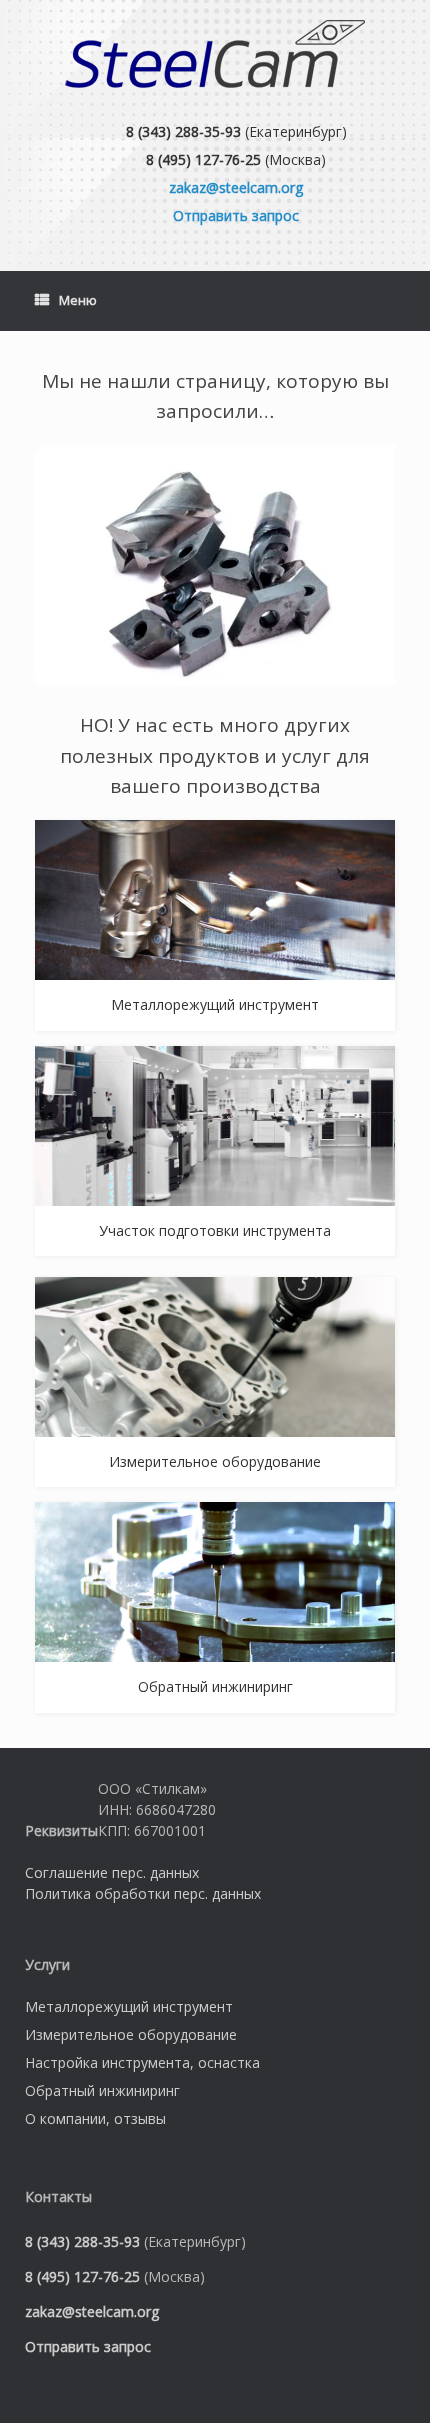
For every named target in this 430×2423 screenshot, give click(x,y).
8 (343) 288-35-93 (183, 131)
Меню (78, 300)
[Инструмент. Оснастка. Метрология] (215, 54)
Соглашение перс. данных (112, 1872)
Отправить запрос (236, 215)
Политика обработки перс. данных (143, 1893)
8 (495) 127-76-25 (203, 159)
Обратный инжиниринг (102, 2090)
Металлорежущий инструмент (129, 2006)
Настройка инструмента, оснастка (142, 2062)
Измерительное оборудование (131, 2034)
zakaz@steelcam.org (236, 187)
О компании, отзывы (95, 2118)
